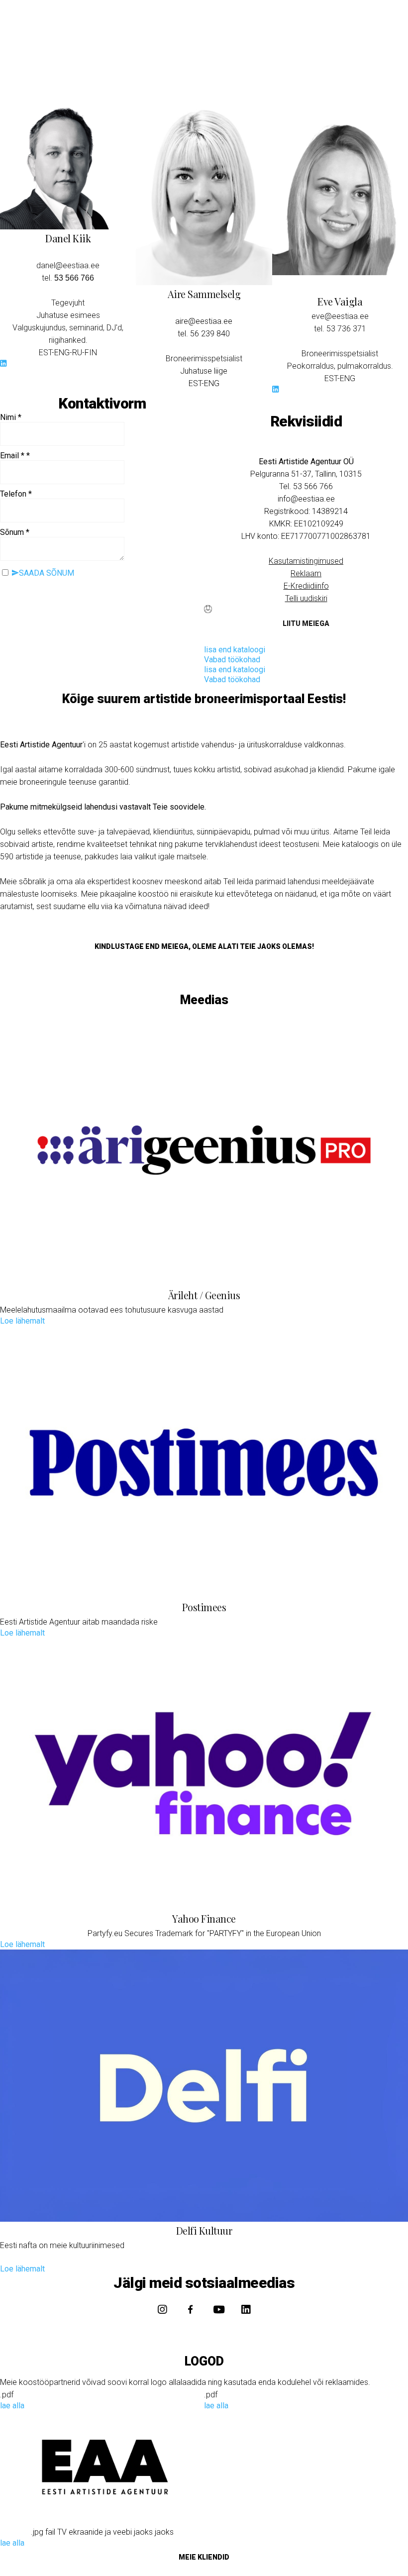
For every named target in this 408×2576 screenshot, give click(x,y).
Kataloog (121, 80)
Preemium (332, 80)
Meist (282, 80)
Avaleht (73, 80)
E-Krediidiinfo (306, 586)
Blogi (249, 80)
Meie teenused (189, 80)
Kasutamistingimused (306, 561)
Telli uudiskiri (306, 598)
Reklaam (306, 573)
